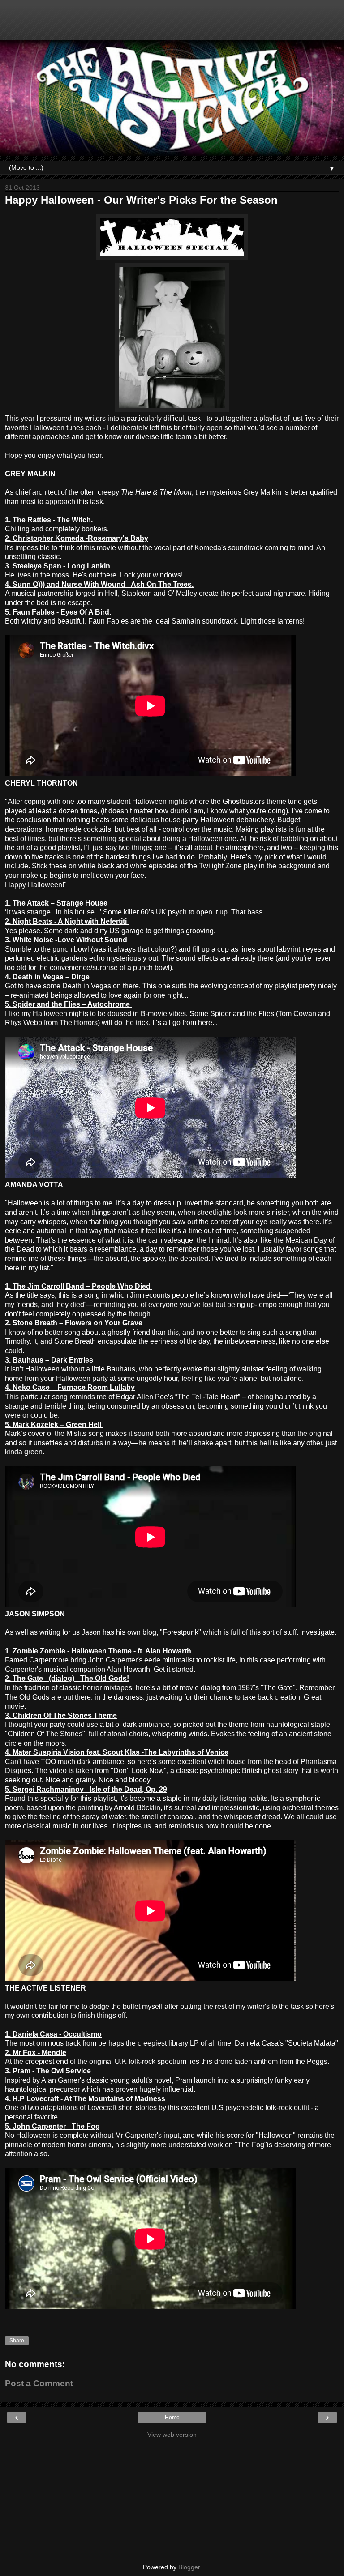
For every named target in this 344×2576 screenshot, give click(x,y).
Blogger (189, 2567)
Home (172, 2418)
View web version (172, 2435)
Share (17, 2341)
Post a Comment (39, 2383)
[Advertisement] (172, 25)
